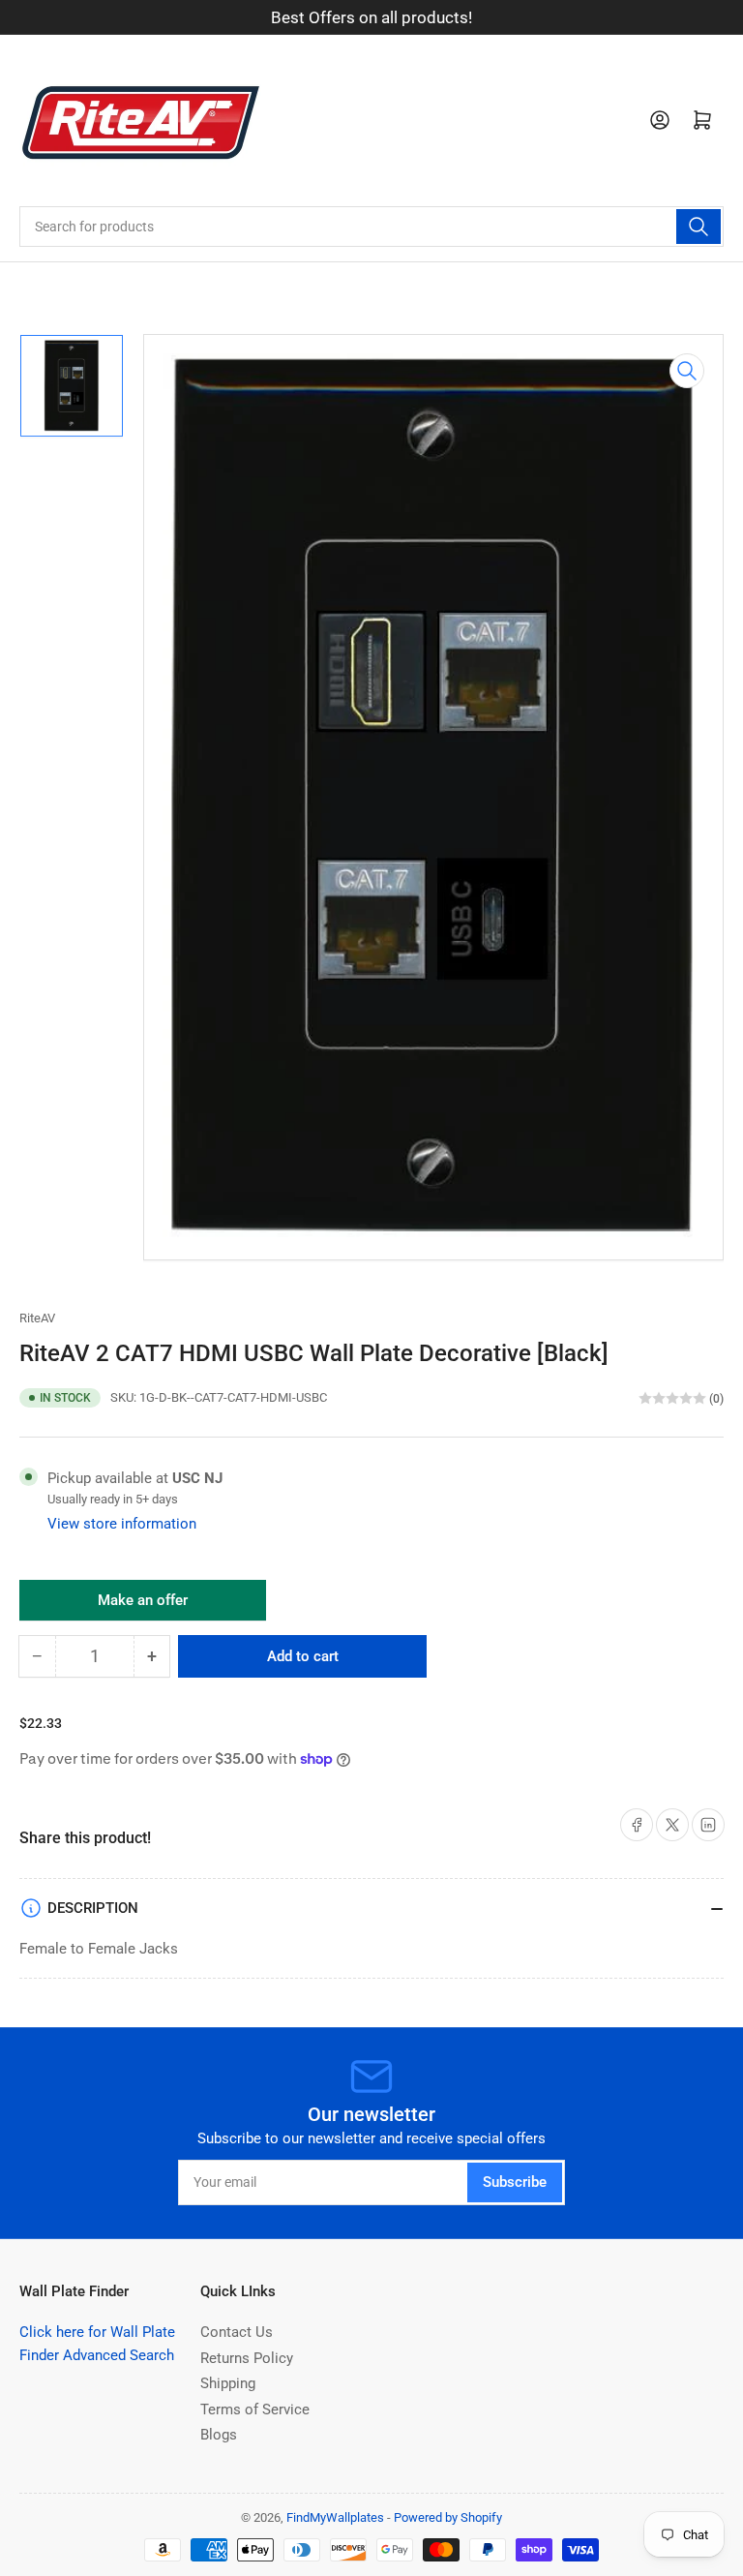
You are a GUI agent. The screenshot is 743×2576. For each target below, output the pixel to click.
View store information (122, 1524)
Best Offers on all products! (371, 17)
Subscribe (515, 2182)
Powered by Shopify (448, 2517)
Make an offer (143, 1606)
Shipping (228, 2383)
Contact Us (237, 2332)
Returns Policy (247, 2358)
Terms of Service (255, 2409)
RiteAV (37, 1318)
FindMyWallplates (335, 2517)
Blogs (219, 2435)
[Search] (698, 227)
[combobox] (371, 227)
